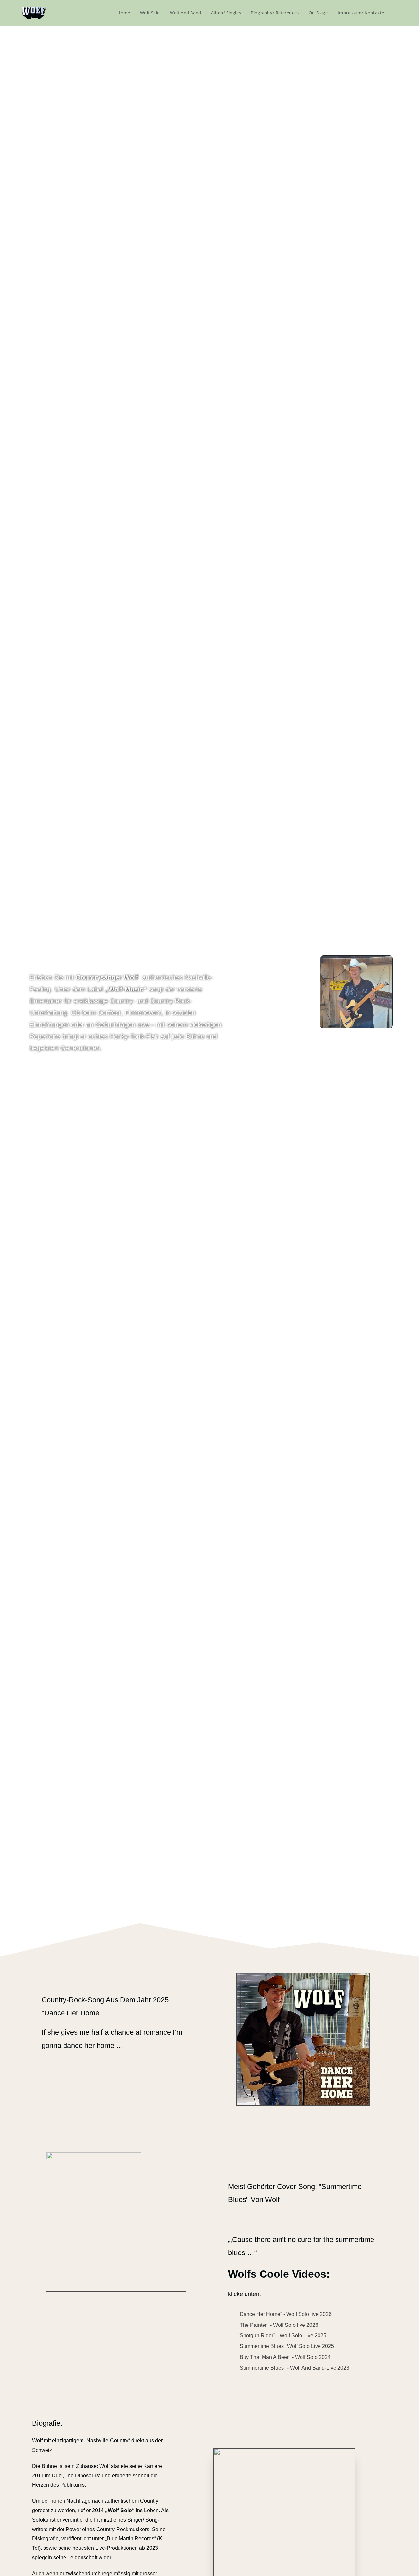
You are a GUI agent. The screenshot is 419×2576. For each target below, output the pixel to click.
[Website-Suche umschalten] (396, 13)
